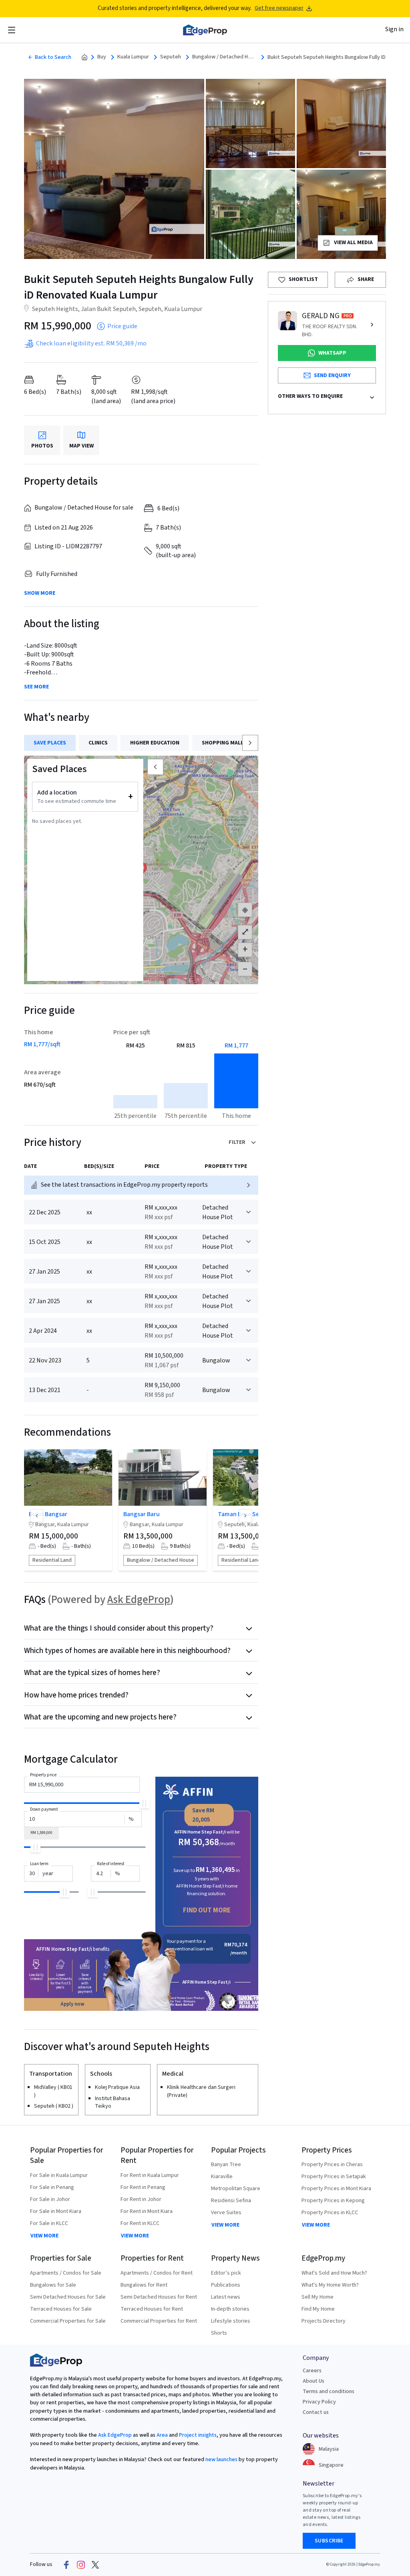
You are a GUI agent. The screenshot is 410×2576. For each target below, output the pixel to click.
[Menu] (12, 30)
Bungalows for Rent (144, 2285)
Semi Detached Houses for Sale (68, 2297)
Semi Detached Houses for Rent (159, 2297)
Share (366, 279)
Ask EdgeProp (139, 1600)
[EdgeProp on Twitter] (95, 2565)
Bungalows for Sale (53, 2285)
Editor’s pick (226, 2273)
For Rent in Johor (141, 2199)
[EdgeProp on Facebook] (66, 2565)
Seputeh (171, 57)
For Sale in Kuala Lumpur (59, 2175)
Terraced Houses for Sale (61, 2309)
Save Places (50, 743)
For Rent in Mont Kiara (147, 2211)
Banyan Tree (226, 2165)
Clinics (98, 743)
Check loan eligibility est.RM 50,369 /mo (91, 343)
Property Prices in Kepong (333, 2201)
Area (162, 2435)
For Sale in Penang (52, 2187)
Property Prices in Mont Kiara (336, 2189)
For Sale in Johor (50, 2199)
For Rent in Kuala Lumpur (150, 2175)
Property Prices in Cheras (332, 2165)
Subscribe (329, 2541)
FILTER (237, 1142)
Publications (226, 2285)
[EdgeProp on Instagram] (81, 2565)
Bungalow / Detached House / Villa (224, 57)
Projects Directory (324, 2321)
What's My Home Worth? (330, 2285)
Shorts (219, 2333)
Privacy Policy (319, 2402)
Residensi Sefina (231, 2201)
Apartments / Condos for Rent (157, 2273)
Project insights (197, 2435)
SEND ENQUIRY (332, 375)
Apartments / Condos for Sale (66, 2273)
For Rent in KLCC (140, 2223)
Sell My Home (318, 2297)
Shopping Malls (224, 743)
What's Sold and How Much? (334, 2273)
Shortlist (303, 279)
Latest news (226, 2297)
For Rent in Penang (143, 2187)
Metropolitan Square (236, 2189)
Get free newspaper (279, 8)
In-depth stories (230, 2309)
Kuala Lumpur (133, 57)
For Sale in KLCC (49, 2223)
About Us (314, 2381)
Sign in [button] (394, 29)
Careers (312, 2371)
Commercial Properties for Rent (159, 2321)
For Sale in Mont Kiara (56, 2211)
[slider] (144, 1803)
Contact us (316, 2412)
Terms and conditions (329, 2391)
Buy (102, 57)
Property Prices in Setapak (334, 2177)
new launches (221, 2460)
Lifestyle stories (231, 2321)
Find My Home (318, 2309)
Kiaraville (222, 2177)
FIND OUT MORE (207, 1910)
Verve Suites (226, 2213)
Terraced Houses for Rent (152, 2309)
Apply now (72, 2004)
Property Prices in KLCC (330, 2213)
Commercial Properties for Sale (68, 2321)
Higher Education (155, 743)
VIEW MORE (44, 2236)
